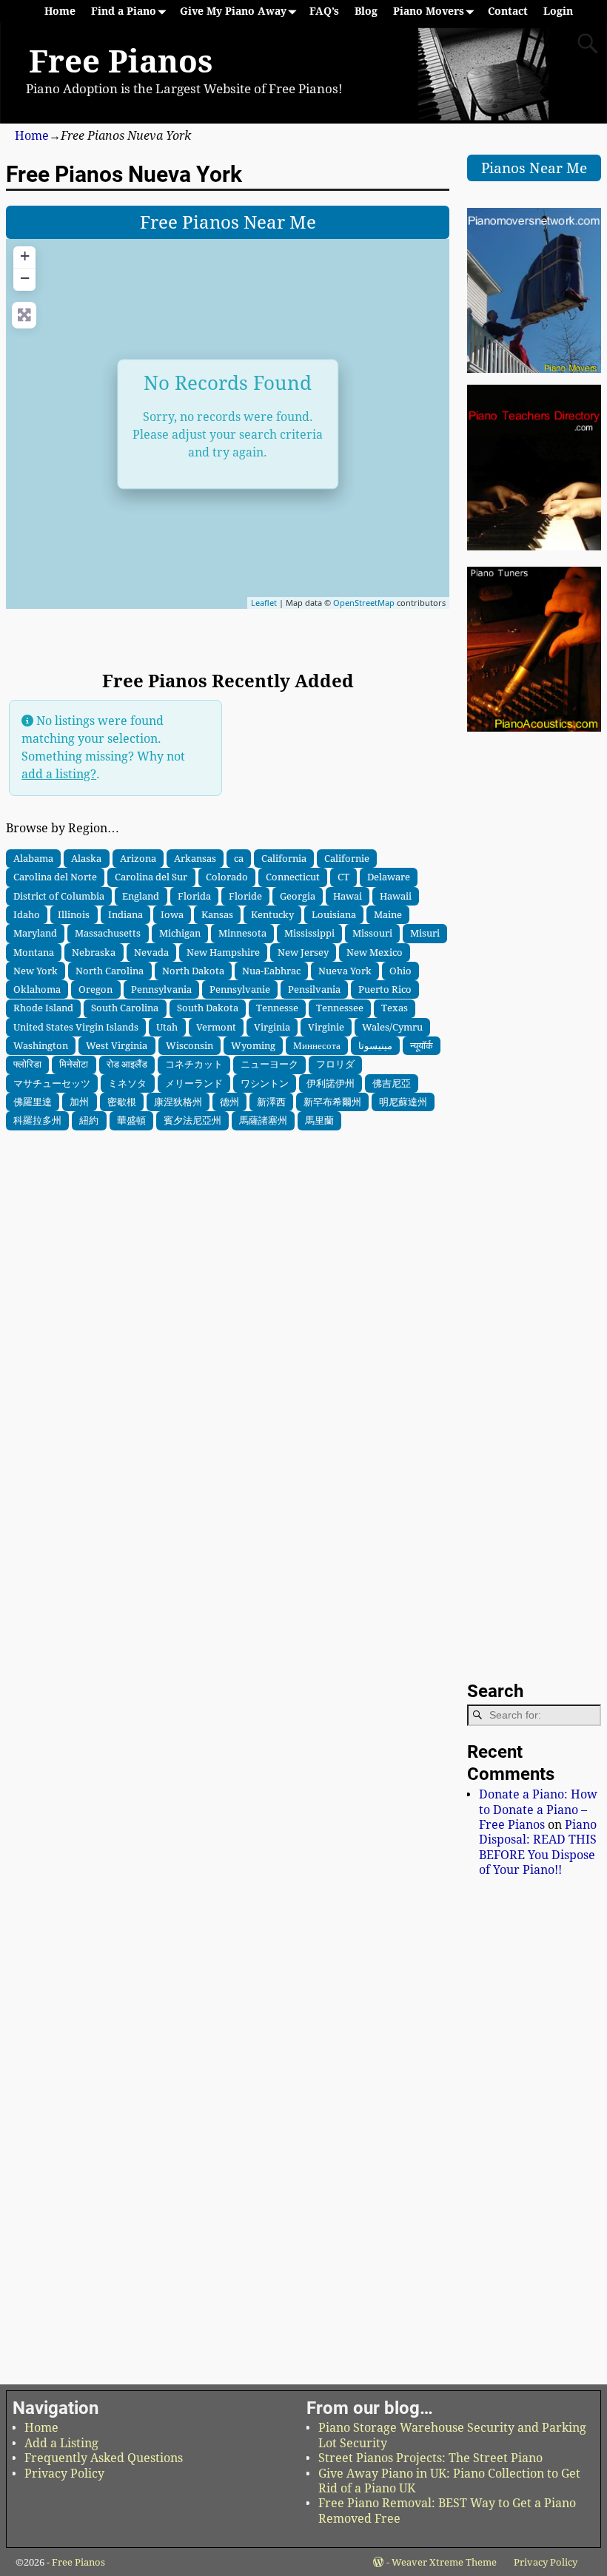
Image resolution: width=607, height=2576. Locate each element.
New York (36, 971)
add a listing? (59, 774)
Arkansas (195, 858)
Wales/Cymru (392, 1027)
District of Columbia (59, 896)
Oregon (95, 989)
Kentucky (272, 914)
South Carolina (125, 1008)
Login (558, 11)
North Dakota (193, 971)
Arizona (138, 858)
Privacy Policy (64, 2474)
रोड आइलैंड (127, 1064)
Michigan (180, 933)
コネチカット (194, 1064)
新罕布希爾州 (332, 1102)
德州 (229, 1102)
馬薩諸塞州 (263, 1120)
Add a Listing (61, 2443)
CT (343, 877)
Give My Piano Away (233, 11)
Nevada (151, 952)
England (141, 896)
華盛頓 (131, 1120)
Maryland (35, 933)
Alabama (33, 858)
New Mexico (375, 952)
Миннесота (317, 1045)
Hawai (348, 896)
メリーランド (194, 1083)
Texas (395, 1008)
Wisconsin (190, 1045)
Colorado (227, 877)
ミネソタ (127, 1083)
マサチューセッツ (52, 1083)
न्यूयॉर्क (422, 1045)
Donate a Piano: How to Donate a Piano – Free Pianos (538, 1810)
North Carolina (110, 971)
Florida (194, 896)
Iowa (172, 914)
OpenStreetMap (364, 603)
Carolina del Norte (55, 877)
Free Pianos (121, 62)
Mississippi (309, 933)
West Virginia (117, 1045)
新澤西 (271, 1102)
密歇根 (122, 1102)
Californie (347, 858)
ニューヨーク (269, 1064)
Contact (508, 11)
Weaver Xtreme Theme (444, 2562)
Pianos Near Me (534, 168)
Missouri (372, 933)
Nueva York (345, 971)
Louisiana (334, 914)
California (284, 858)
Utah (167, 1027)
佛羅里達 (33, 1102)
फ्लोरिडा (27, 1064)
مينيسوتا (375, 1045)
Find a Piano (124, 11)
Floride (245, 896)
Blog (366, 11)
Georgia (298, 896)
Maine (388, 914)
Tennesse (277, 1008)
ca (239, 858)
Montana (34, 952)
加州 (79, 1102)
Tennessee (340, 1008)
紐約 (89, 1120)
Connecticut (293, 877)
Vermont (216, 1027)
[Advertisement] (228, 1220)
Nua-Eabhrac (271, 971)
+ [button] (25, 256)
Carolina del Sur (151, 877)
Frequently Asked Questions (104, 2458)
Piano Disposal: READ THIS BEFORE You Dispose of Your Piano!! (538, 1847)
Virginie (326, 1027)
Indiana (125, 914)
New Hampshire (223, 952)
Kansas (217, 914)
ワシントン (265, 1083)
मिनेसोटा (74, 1064)
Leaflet (264, 603)
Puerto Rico (385, 989)
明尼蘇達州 (403, 1102)
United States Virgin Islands (76, 1027)
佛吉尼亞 (392, 1083)
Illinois (74, 914)
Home (60, 11)
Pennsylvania (161, 989)
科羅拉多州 (37, 1120)
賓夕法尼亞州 (192, 1120)
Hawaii (396, 896)
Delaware (389, 877)
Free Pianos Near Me (228, 223)
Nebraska (94, 952)
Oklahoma (37, 989)
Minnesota (242, 933)
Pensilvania (314, 989)
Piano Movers (429, 11)
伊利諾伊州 (331, 1083)
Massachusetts (108, 933)
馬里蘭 (319, 1120)
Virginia (272, 1027)
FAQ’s (324, 11)
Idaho (27, 914)
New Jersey (303, 952)
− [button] (25, 278)
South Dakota (208, 1008)
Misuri (425, 933)
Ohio (400, 971)
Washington (41, 1045)
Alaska (86, 858)
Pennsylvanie (240, 989)
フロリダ (335, 1064)
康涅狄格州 (178, 1102)
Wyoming (253, 1045)
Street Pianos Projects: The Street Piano (430, 2458)
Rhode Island (43, 1008)
